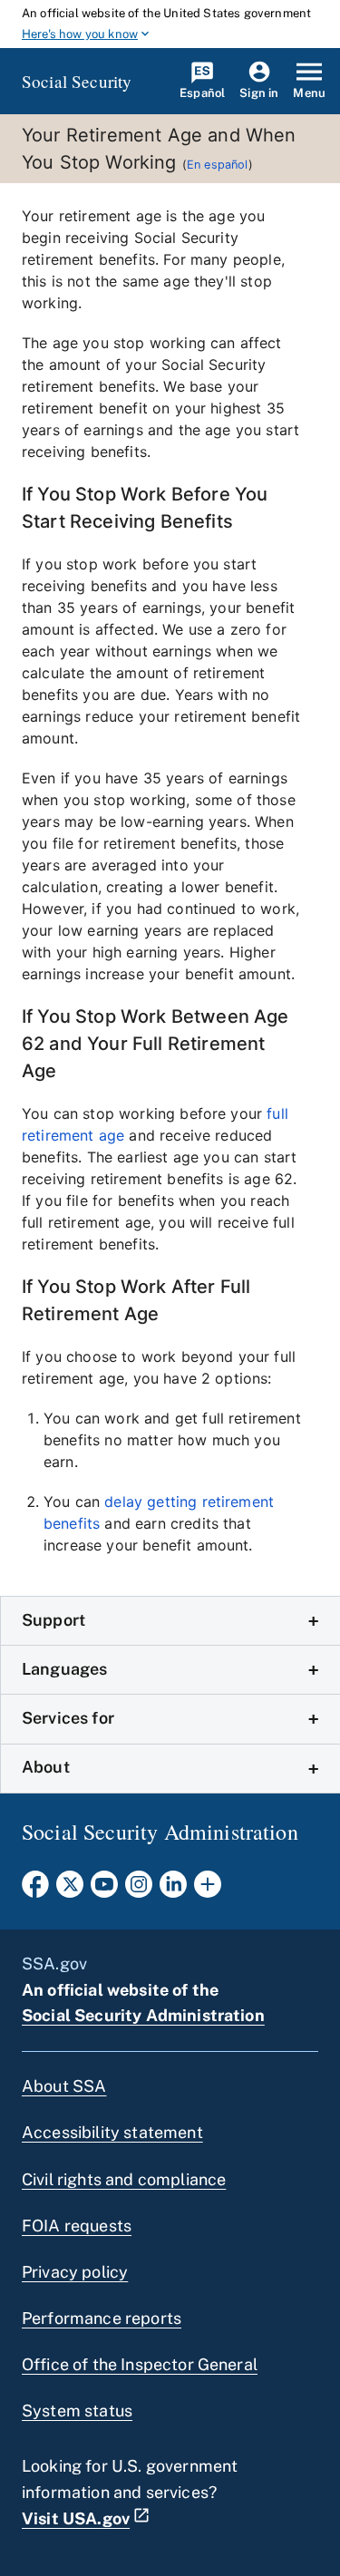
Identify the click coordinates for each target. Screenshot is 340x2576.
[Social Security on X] (70, 1890)
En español (218, 165)
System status (77, 2411)
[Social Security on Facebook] (35, 1890)
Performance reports (102, 2318)
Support (53, 1620)
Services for (68, 1718)
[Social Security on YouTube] (104, 1890)
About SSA (64, 2086)
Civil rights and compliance (124, 2179)
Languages (64, 1669)
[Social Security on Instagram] (139, 1890)
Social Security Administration (143, 2015)
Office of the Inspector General (140, 2364)
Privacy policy (75, 2272)
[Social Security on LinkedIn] (173, 1890)
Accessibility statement (112, 2132)
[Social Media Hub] (208, 1890)
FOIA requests (77, 2226)
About (46, 1767)
